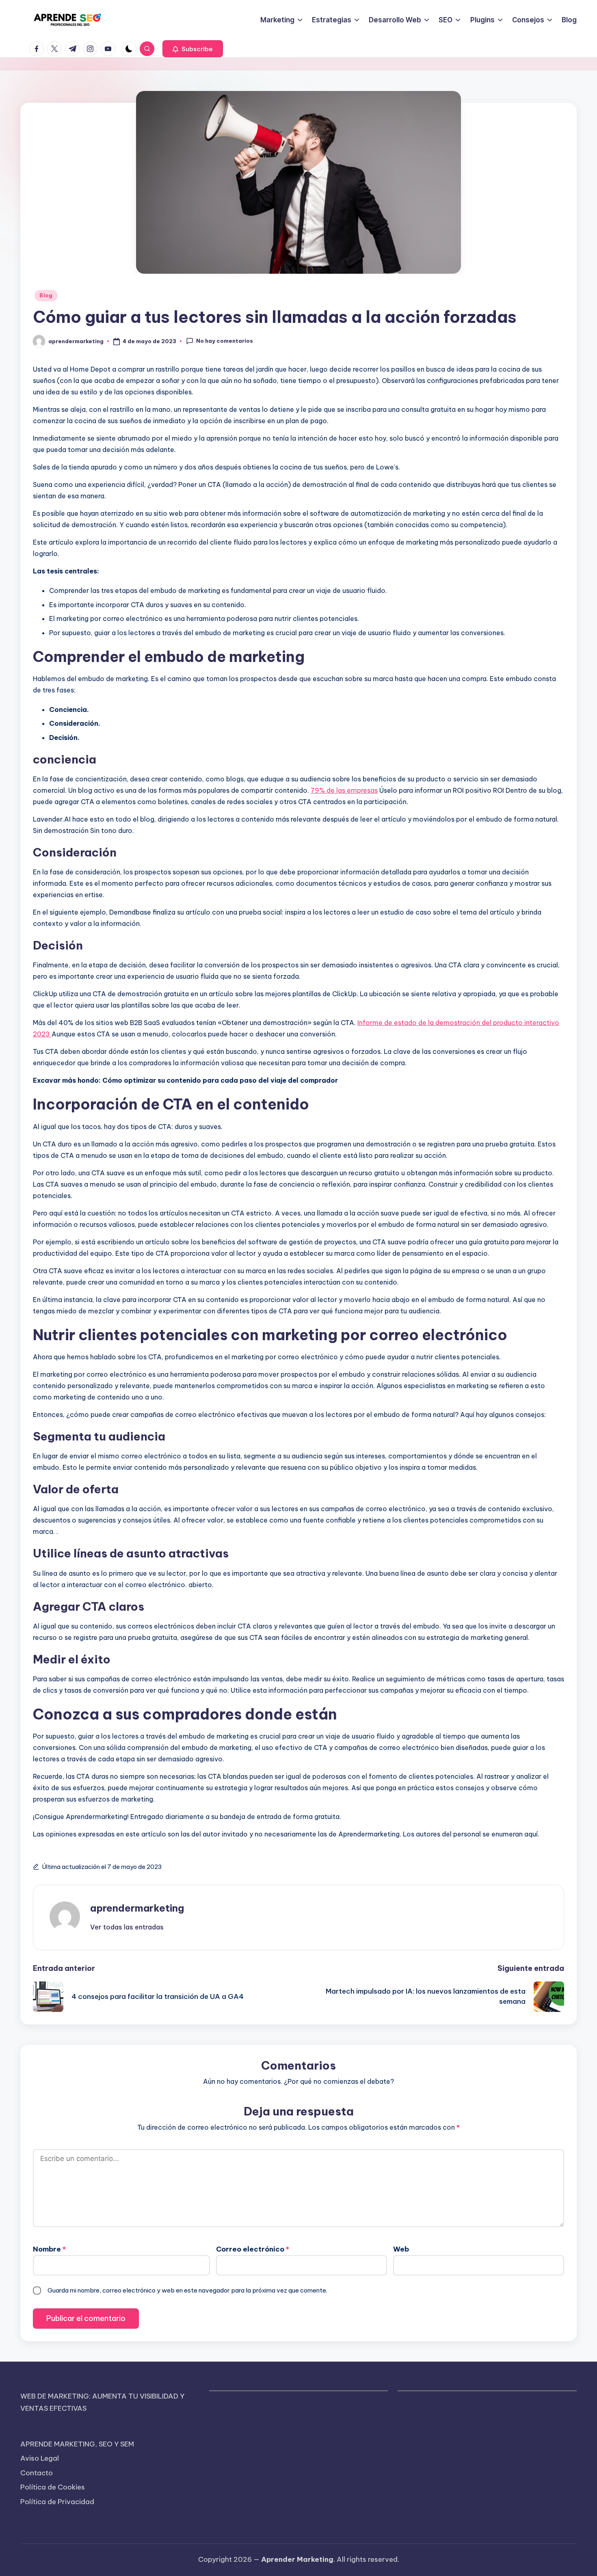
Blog (46, 295)
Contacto (37, 2473)
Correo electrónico (253, 2249)
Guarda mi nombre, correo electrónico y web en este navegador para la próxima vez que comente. (187, 2290)
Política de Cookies (53, 2487)
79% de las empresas (344, 790)
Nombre (49, 2249)
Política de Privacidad (57, 2502)
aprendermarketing (137, 1908)
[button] (193, 49)
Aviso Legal (40, 2458)
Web (401, 2249)
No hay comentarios (225, 341)
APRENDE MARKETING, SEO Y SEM (77, 2444)
